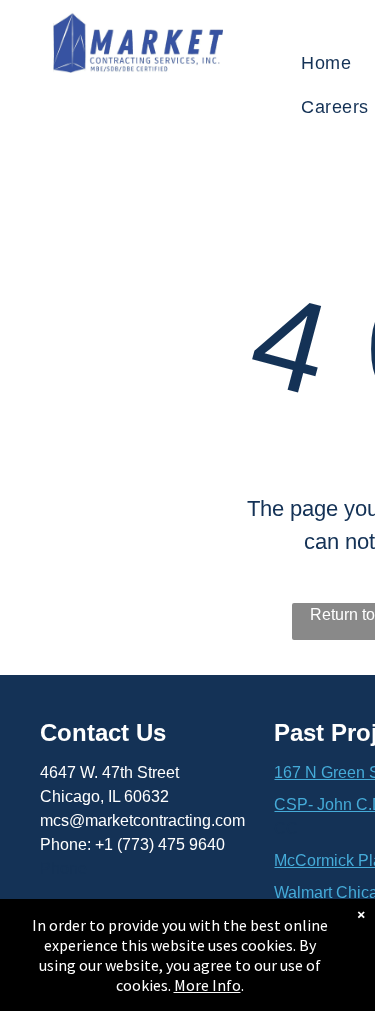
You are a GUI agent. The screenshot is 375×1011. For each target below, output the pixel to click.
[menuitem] (326, 63)
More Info (207, 985)
